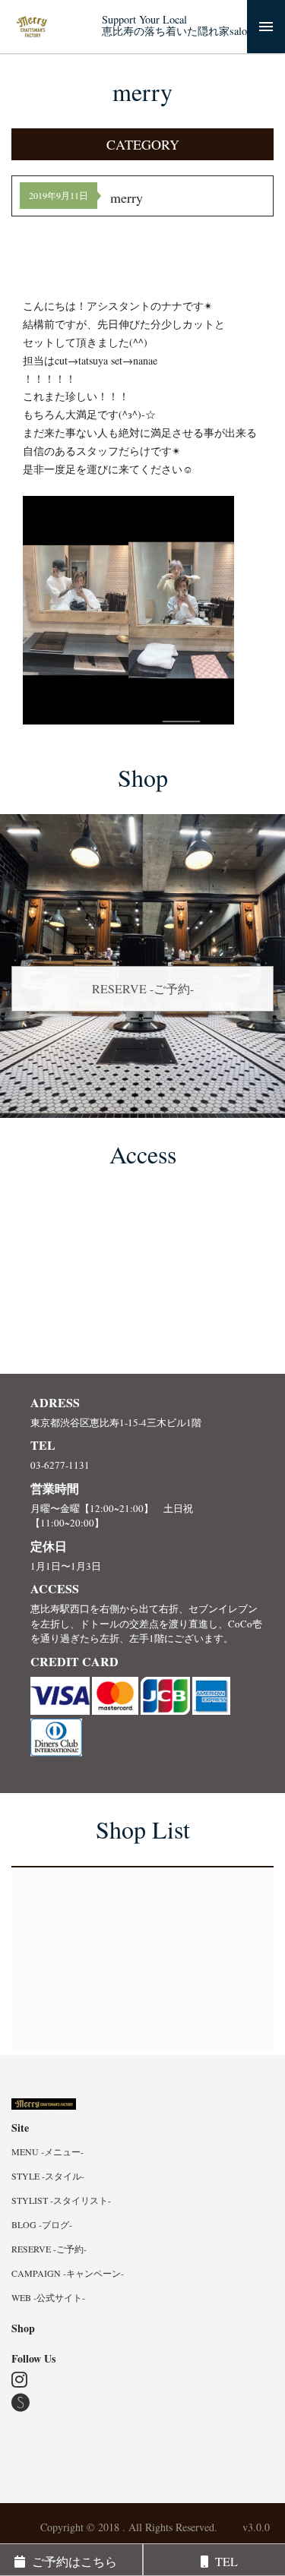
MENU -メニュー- (47, 2151)
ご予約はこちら (71, 2561)
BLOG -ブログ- (42, 2224)
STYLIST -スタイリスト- (61, 2200)
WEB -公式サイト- (48, 2297)
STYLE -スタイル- (48, 2176)
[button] (142, 144)
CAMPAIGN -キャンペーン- (68, 2273)
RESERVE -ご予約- (143, 988)
